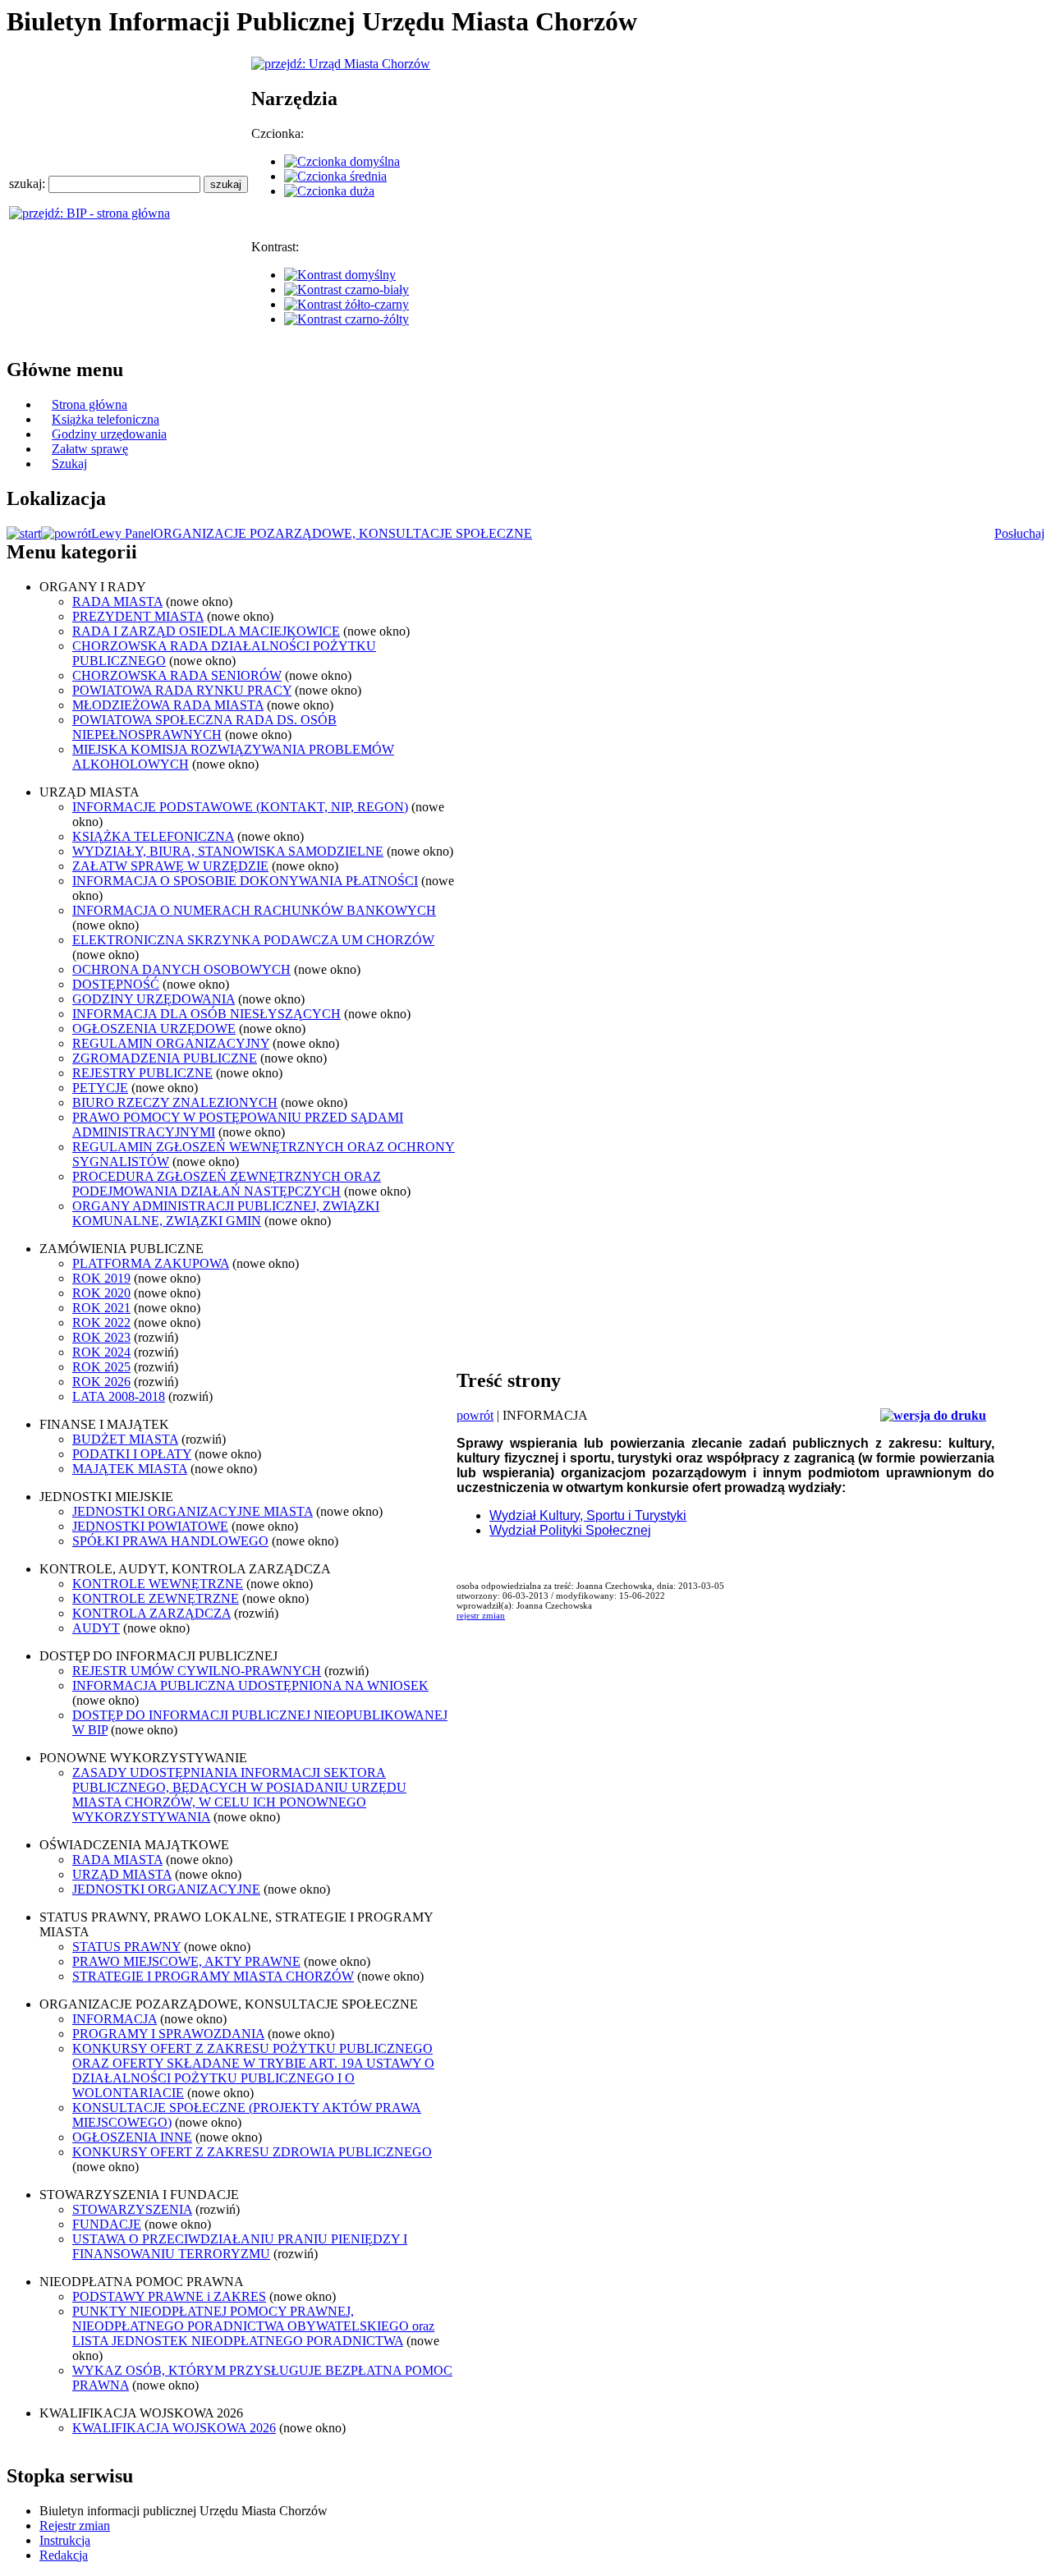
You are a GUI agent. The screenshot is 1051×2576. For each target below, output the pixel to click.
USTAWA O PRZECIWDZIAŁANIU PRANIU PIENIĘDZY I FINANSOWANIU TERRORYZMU (240, 2246)
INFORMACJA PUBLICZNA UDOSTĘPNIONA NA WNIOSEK (250, 1685)
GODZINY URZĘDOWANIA (154, 999)
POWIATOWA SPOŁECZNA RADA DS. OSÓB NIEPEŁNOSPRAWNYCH (204, 727)
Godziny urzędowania (109, 434)
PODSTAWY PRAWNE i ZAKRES (169, 2296)
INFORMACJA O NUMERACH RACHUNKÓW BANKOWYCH (254, 910)
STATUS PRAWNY (126, 1947)
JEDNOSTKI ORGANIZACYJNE (166, 1889)
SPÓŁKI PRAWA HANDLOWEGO (170, 1541)
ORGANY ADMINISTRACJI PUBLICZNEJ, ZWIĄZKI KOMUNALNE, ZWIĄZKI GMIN (226, 1213)
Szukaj (69, 464)
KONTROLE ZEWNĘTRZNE (156, 1598)
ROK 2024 (101, 1352)
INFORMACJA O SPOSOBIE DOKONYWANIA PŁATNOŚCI (245, 881)
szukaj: (29, 184)
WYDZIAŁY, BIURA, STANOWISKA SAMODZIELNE (228, 851)
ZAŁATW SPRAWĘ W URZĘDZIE (170, 866)
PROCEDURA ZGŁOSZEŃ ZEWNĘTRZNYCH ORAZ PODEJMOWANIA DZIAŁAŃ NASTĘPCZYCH (227, 1184)
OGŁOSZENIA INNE (132, 2137)
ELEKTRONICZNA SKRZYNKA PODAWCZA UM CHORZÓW (253, 940)
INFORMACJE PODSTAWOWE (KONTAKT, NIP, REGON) (240, 807)
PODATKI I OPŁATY (132, 1454)
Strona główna (89, 404)
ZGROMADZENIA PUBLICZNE (165, 1058)
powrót (475, 1415)
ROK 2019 (101, 1278)
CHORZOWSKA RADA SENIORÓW (177, 675)
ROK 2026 (101, 1382)
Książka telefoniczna (106, 419)
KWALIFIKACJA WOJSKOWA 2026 (174, 2428)
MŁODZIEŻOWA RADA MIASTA (168, 705)
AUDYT (96, 1628)
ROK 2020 (101, 1293)
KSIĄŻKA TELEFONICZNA (153, 836)
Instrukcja (65, 2540)
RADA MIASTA (117, 602)
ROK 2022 (101, 1322)
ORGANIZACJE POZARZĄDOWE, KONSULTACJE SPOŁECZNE (343, 533)
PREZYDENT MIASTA (138, 616)
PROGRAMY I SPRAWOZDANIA (168, 2034)
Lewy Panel (122, 533)
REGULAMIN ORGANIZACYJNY (171, 1043)
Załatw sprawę (90, 449)
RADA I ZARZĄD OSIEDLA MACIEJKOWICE (206, 631)
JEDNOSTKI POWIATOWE (150, 1526)
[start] (24, 533)
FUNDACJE (107, 2224)
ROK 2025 (101, 1367)
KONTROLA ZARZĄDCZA (151, 1613)
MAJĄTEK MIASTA (130, 1469)
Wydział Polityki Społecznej (570, 1530)
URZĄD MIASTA (122, 1874)
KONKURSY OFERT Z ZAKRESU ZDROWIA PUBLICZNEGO (252, 2152)
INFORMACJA (115, 2019)
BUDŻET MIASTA (125, 1439)
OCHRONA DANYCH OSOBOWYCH (181, 969)
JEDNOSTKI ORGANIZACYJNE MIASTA (193, 1511)
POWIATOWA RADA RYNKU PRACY (182, 690)
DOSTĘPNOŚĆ (116, 984)
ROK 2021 (101, 1308)
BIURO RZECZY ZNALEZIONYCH (175, 1102)
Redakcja (64, 2555)
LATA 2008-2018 (119, 1396)
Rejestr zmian (75, 2525)
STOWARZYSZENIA (132, 2209)
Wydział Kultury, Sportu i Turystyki (588, 1515)
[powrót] (66, 533)
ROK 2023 (101, 1337)
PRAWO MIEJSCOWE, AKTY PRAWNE (186, 1961)
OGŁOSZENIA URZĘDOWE (154, 1029)
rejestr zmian (481, 1615)
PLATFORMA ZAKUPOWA (151, 1263)
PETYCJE (100, 1088)
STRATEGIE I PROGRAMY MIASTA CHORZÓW (213, 1976)
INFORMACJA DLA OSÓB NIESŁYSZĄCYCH (207, 1014)
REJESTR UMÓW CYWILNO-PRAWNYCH (197, 1671)
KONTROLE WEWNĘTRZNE (158, 1584)
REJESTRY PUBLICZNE (142, 1073)
